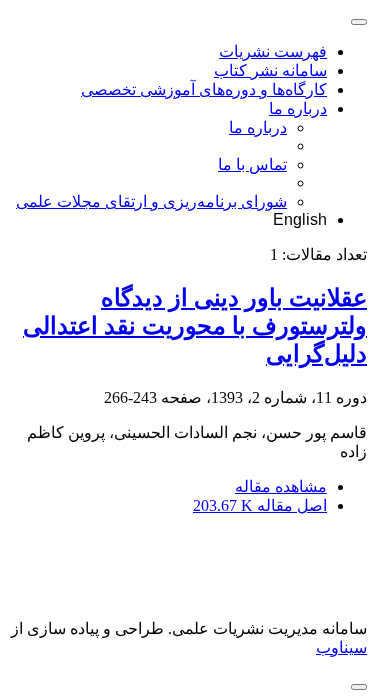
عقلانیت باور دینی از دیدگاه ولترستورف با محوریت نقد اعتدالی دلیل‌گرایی (195, 326)
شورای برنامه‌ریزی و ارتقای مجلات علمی (151, 201)
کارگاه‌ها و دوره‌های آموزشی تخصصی (204, 89)
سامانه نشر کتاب (270, 70)
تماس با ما (252, 164)
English (300, 219)
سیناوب (341, 647)
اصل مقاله (260, 505)
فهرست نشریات (273, 51)
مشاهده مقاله (281, 486)
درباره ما (298, 108)
